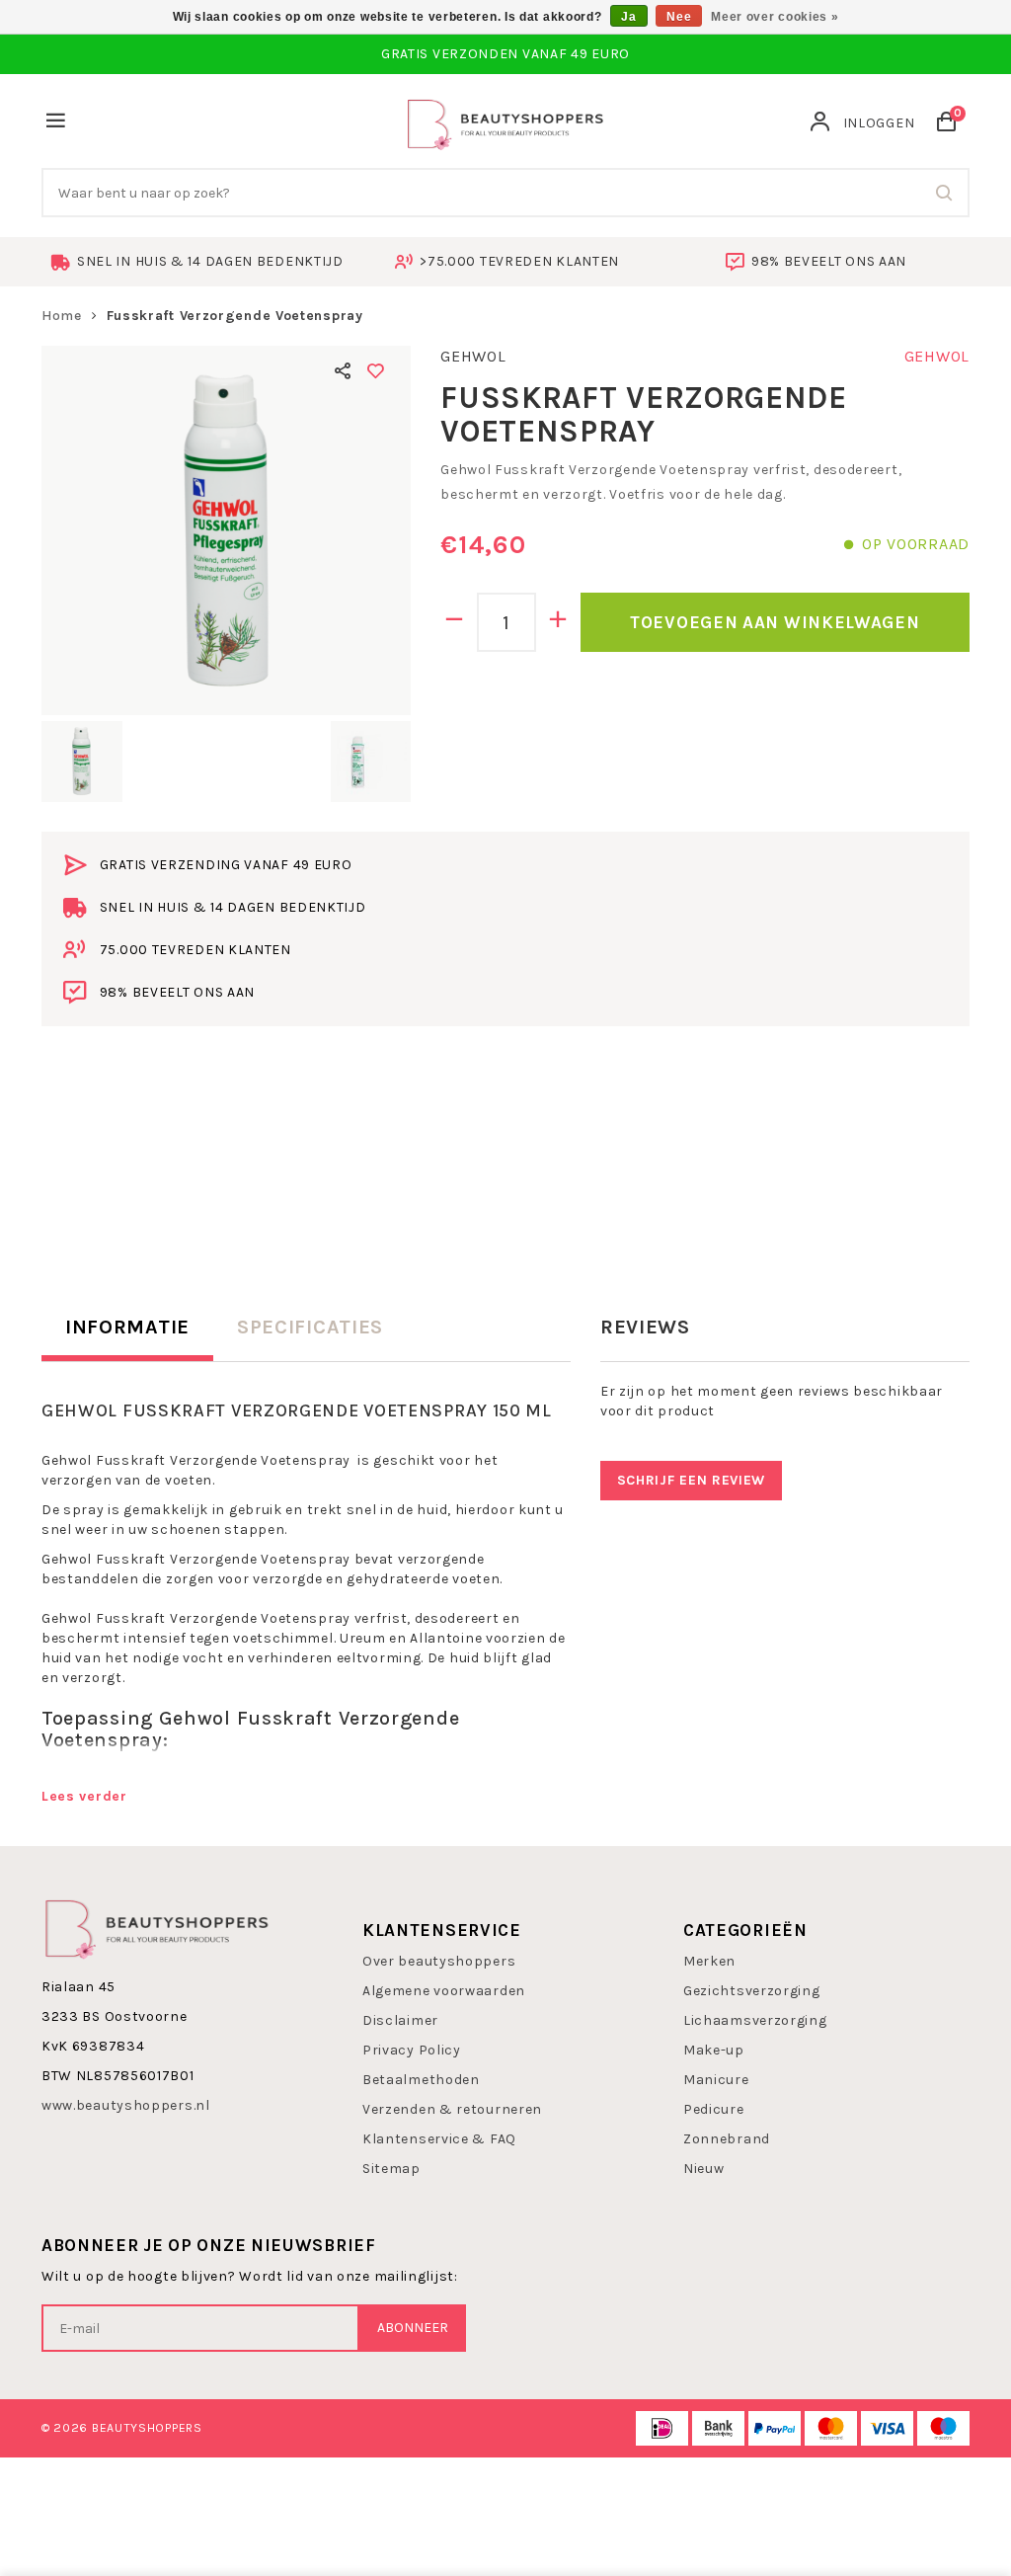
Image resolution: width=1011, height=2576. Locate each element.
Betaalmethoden (421, 2080)
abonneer (413, 2328)
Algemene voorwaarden (444, 1991)
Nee (679, 17)
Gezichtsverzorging (752, 1991)
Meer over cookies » (775, 17)
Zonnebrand (727, 2139)
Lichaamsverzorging (755, 2020)
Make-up (714, 2050)
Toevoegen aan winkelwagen (775, 622)
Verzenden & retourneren (452, 2109)
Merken (709, 1961)
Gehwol (473, 356)
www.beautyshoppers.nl (126, 2105)
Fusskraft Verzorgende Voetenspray (235, 316)
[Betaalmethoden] (662, 2428)
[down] (455, 622)
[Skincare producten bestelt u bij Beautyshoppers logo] (157, 1927)
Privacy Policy (412, 2050)
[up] (558, 622)
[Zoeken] (945, 193)
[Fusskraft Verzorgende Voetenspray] (226, 530)
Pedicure (714, 2109)
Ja (628, 17)
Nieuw (704, 2169)
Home (62, 316)
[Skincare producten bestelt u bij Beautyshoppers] (505, 122)
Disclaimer (400, 2020)
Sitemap (391, 2169)
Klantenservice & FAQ (439, 2139)
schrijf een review (692, 1480)
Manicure (716, 2080)
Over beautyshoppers (439, 1961)
